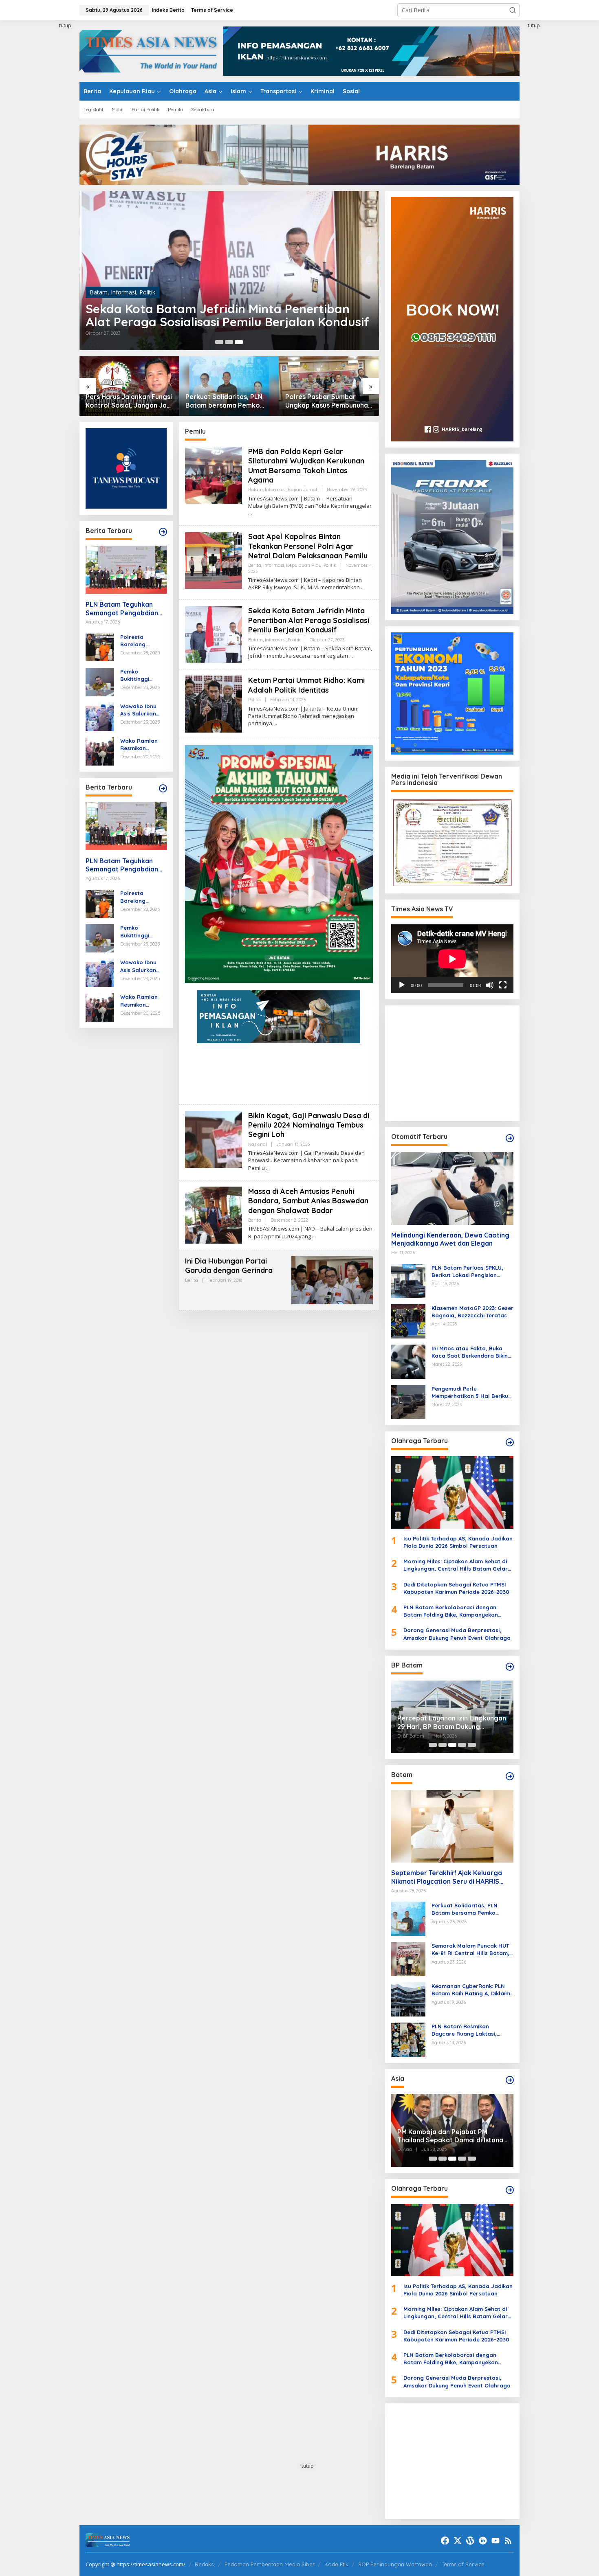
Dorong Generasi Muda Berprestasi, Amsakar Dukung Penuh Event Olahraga (457, 1634)
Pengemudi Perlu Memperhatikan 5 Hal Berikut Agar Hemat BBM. (471, 1392)
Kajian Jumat (156, 279)
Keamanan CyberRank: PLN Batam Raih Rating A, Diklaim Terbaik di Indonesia (471, 1990)
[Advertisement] (49, 144)
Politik (330, 565)
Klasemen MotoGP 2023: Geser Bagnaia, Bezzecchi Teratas (472, 1312)
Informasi (123, 279)
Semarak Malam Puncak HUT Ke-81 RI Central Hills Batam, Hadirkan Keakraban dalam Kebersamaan (470, 1950)
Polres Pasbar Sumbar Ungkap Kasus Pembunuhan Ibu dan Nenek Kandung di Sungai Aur (229, 401)
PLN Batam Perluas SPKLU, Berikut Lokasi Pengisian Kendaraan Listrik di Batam (469, 1272)
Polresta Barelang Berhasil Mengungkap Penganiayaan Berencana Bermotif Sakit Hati (140, 640)
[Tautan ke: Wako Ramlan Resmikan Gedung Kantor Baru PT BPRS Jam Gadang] (100, 750)
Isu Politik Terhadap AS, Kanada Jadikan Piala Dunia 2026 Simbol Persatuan (458, 1542)
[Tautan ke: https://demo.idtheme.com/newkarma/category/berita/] (163, 788)
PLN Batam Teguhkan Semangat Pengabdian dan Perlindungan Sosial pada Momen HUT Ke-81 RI (123, 608)
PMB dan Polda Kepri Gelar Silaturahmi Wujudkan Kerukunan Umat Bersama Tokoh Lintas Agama (214, 309)
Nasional (258, 1144)
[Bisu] (490, 985)
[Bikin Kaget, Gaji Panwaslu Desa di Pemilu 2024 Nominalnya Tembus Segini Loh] (268, 1168)
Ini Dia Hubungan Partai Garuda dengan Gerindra (229, 1266)
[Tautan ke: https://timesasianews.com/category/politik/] (510, 1667)
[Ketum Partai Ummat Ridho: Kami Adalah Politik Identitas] (275, 723)
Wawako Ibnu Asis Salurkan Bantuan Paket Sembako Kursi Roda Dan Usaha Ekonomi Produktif (143, 710)
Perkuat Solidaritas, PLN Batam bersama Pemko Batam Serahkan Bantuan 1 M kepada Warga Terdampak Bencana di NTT (129, 401)
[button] (513, 10)
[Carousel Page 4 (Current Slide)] (462, 1745)
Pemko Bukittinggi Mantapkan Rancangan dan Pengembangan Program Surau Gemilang (142, 675)
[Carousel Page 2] (229, 342)
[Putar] (402, 985)
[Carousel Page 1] (433, 1745)
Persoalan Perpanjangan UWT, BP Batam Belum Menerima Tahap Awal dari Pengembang (451, 1722)
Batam (99, 279)
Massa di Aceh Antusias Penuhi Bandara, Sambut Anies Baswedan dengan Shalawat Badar (308, 1201)
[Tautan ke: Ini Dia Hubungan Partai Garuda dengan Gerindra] (332, 1280)
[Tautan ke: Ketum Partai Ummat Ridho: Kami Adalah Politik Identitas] (214, 703)
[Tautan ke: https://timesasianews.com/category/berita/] (163, 532)
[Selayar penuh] (503, 985)
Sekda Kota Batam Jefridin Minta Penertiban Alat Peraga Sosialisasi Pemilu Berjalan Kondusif (309, 620)
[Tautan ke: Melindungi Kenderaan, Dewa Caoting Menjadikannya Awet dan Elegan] (452, 1188)
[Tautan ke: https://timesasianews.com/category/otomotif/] (510, 1138)
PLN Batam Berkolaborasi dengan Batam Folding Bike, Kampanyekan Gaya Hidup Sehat (451, 1611)
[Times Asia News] (151, 50)
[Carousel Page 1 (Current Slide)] (219, 342)
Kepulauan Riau (304, 565)
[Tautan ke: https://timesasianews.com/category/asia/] (510, 2080)
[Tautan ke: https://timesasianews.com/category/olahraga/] (510, 1442)
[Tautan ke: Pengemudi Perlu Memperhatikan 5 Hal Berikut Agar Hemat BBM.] (408, 1401)
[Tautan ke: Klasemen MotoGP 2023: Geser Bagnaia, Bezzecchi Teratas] (408, 1320)
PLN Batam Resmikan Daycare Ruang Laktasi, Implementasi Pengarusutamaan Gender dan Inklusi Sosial (468, 2030)
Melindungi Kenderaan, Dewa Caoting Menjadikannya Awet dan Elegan (450, 1239)
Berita (255, 565)
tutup (65, 25)
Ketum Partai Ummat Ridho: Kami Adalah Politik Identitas (306, 685)
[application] (452, 959)
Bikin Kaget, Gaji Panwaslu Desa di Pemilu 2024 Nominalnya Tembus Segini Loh (309, 1125)
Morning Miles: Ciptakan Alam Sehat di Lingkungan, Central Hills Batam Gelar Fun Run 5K (456, 1565)
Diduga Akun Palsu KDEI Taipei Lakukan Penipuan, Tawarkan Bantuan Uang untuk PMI (444, 2136)
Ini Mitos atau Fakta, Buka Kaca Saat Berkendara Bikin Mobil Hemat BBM (470, 1352)
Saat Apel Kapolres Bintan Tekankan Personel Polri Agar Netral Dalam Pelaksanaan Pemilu (308, 546)
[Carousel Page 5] (472, 1745)
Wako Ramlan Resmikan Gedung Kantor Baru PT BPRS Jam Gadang (141, 744)
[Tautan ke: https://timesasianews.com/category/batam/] (510, 1776)
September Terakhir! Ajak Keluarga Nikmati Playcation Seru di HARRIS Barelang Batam (326, 401)
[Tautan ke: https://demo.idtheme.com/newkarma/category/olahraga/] (510, 2190)
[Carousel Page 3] (239, 342)
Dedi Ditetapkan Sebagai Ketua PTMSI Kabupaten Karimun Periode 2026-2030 (456, 1588)
